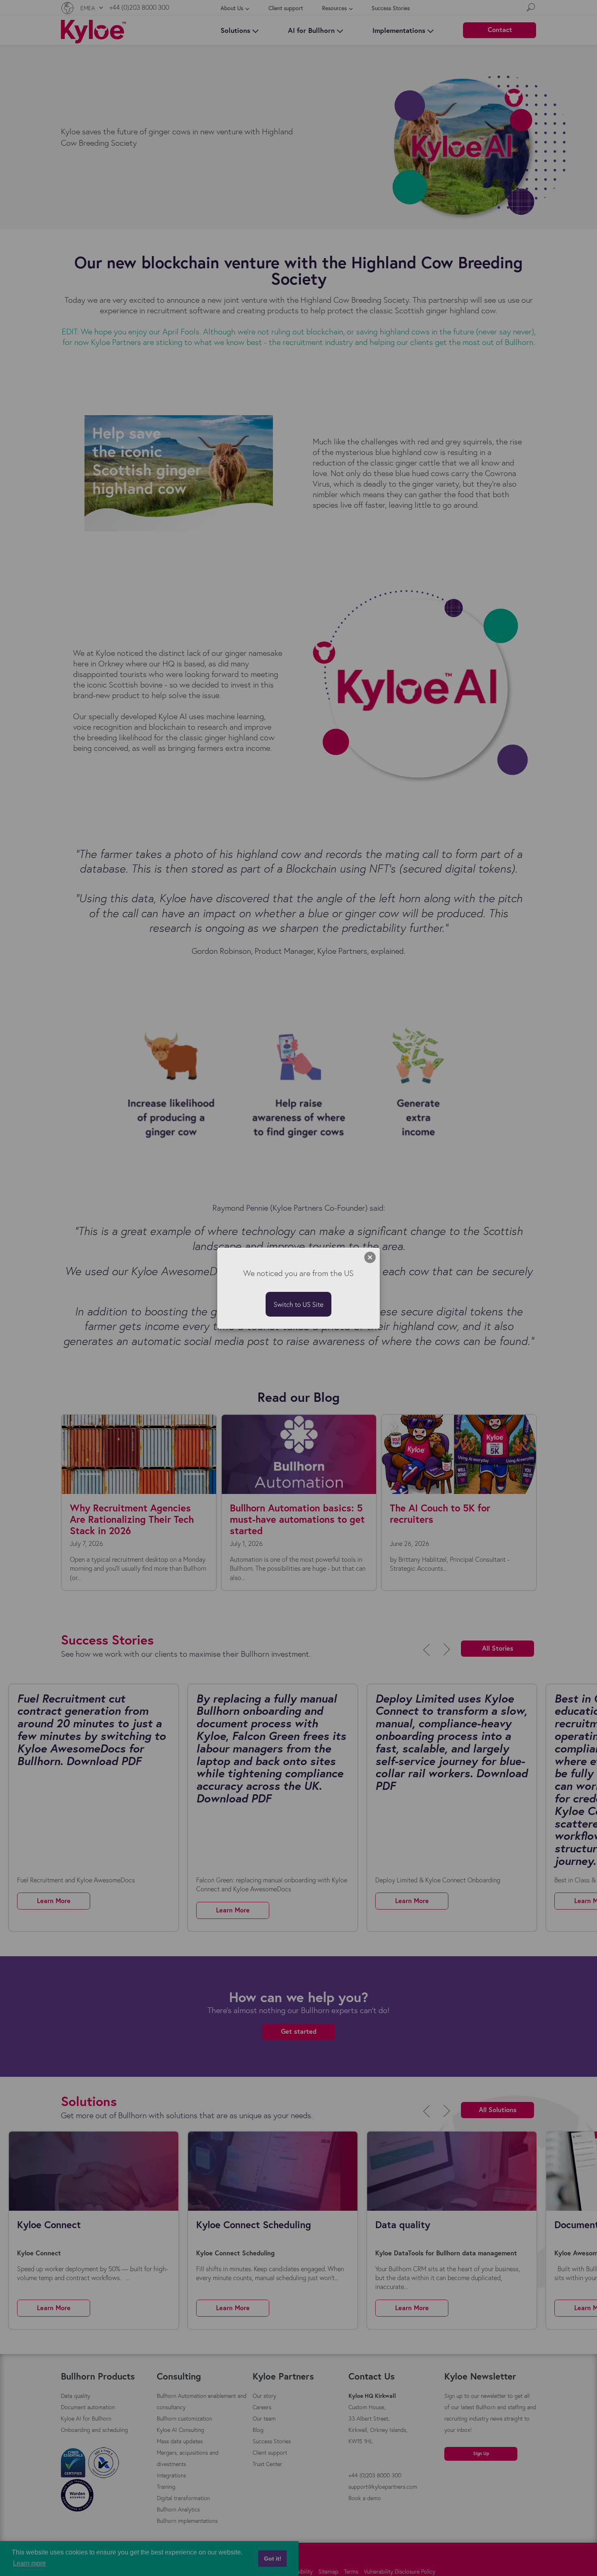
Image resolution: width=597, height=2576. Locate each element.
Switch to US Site (298, 1304)
